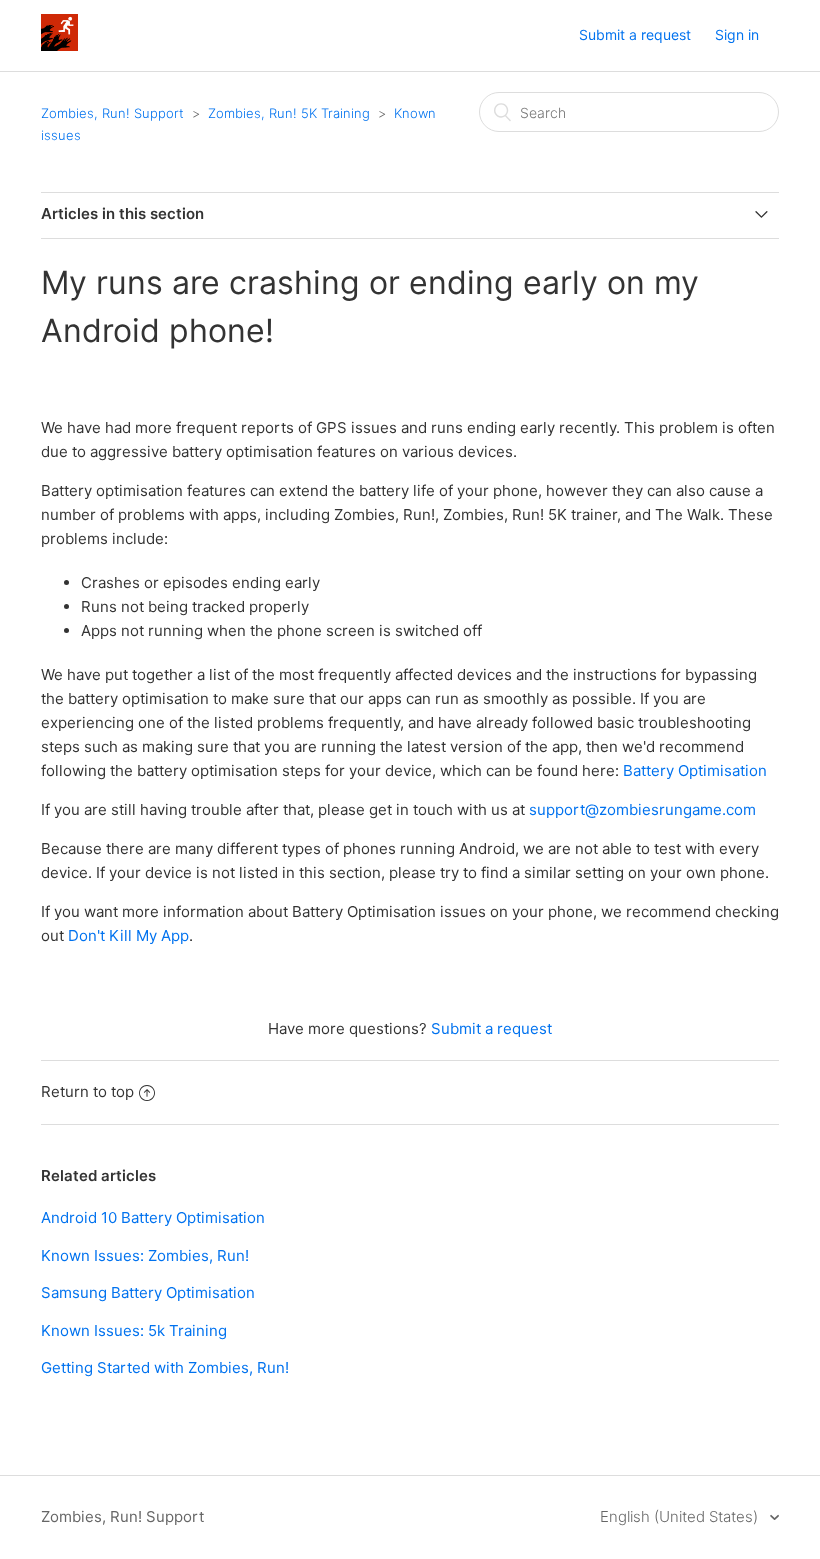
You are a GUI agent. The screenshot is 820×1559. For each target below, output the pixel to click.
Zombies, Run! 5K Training (289, 113)
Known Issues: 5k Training (134, 1330)
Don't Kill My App (128, 935)
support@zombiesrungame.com (642, 809)
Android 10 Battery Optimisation (153, 1217)
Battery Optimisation (695, 770)
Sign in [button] (737, 34)
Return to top (87, 1091)
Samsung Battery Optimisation (148, 1292)
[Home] (59, 45)
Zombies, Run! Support (112, 113)
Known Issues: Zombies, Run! (145, 1255)
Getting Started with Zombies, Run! (165, 1367)
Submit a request (635, 34)
